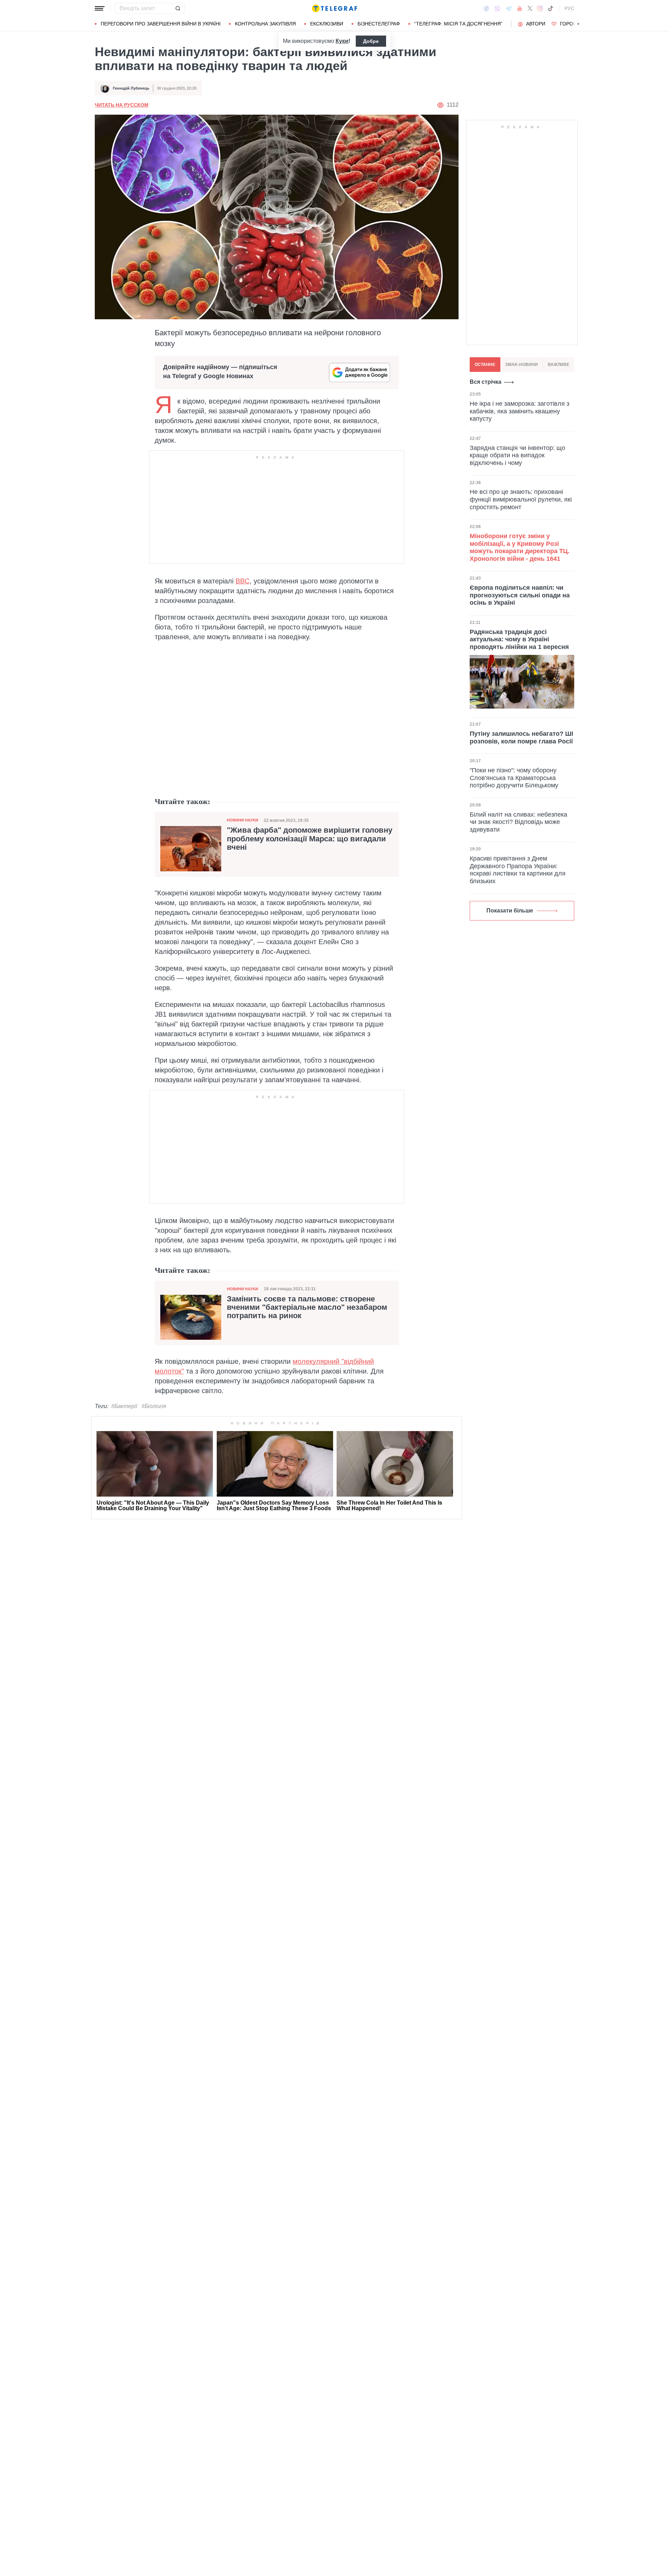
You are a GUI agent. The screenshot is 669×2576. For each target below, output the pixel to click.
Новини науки (243, 820)
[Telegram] (509, 8)
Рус (569, 8)
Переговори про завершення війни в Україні (161, 24)
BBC (243, 581)
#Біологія (154, 1406)
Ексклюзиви (327, 24)
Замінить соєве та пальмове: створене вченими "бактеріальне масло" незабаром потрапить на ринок (307, 1307)
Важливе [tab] (559, 365)
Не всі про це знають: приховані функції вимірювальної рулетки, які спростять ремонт (521, 499)
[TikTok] (551, 8)
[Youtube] (520, 8)
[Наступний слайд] (578, 24)
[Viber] (497, 9)
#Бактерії (124, 1406)
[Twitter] (530, 8)
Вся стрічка (486, 382)
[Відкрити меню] (100, 8)
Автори (536, 24)
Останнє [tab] (485, 365)
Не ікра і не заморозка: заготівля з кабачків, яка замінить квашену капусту (520, 411)
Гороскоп (573, 24)
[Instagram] (540, 8)
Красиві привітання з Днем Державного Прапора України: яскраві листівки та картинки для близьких (518, 870)
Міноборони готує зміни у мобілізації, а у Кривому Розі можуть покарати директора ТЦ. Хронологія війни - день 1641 (520, 547)
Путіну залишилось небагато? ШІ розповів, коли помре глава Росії (521, 737)
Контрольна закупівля (265, 24)
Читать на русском (122, 105)
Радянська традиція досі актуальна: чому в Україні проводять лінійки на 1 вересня (519, 639)
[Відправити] (178, 8)
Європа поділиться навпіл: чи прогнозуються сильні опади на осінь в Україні (520, 595)
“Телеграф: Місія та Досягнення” (458, 24)
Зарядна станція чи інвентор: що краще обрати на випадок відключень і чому (517, 455)
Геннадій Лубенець (131, 88)
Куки (342, 41)
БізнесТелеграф (379, 24)
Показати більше (510, 911)
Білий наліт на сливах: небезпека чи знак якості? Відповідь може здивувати (518, 822)
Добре (371, 41)
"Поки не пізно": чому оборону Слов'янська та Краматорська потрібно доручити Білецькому (514, 778)
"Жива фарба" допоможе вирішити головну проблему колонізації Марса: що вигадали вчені (310, 839)
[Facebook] (486, 8)
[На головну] (334, 8)
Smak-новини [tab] (522, 365)
